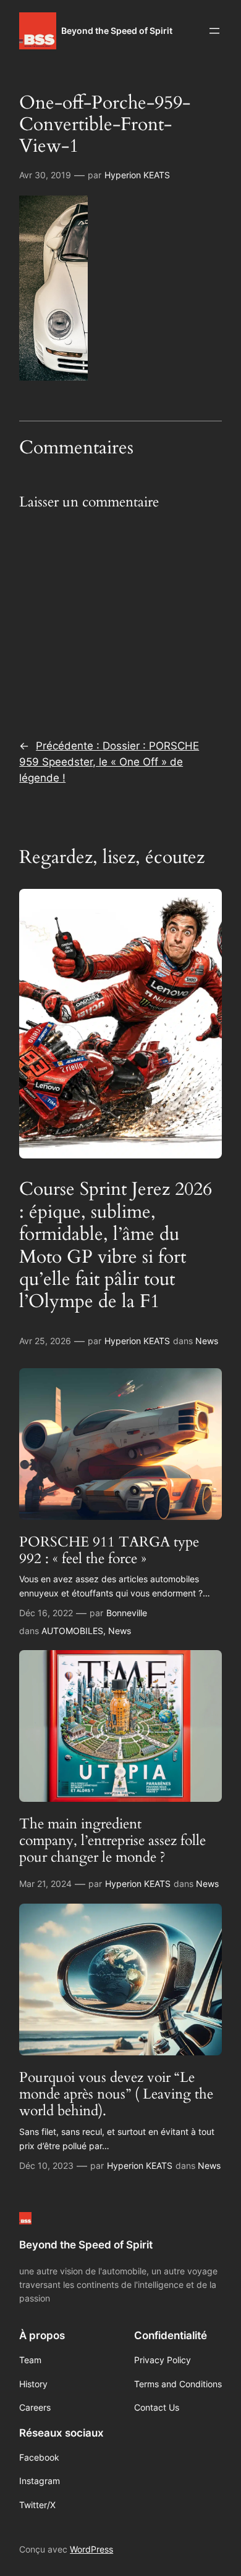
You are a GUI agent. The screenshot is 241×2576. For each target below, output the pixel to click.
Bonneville (127, 1613)
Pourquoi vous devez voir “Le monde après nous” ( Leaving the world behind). (116, 2094)
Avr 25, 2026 (45, 1341)
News (207, 1341)
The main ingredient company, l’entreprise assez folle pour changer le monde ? (112, 1841)
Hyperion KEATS (137, 175)
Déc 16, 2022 (46, 1613)
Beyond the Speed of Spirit (117, 31)
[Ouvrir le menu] (214, 31)
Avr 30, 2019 (45, 175)
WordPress (91, 2549)
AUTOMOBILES (72, 1631)
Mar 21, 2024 (45, 1884)
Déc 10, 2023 (46, 2165)
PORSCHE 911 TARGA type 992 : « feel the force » (109, 1550)
